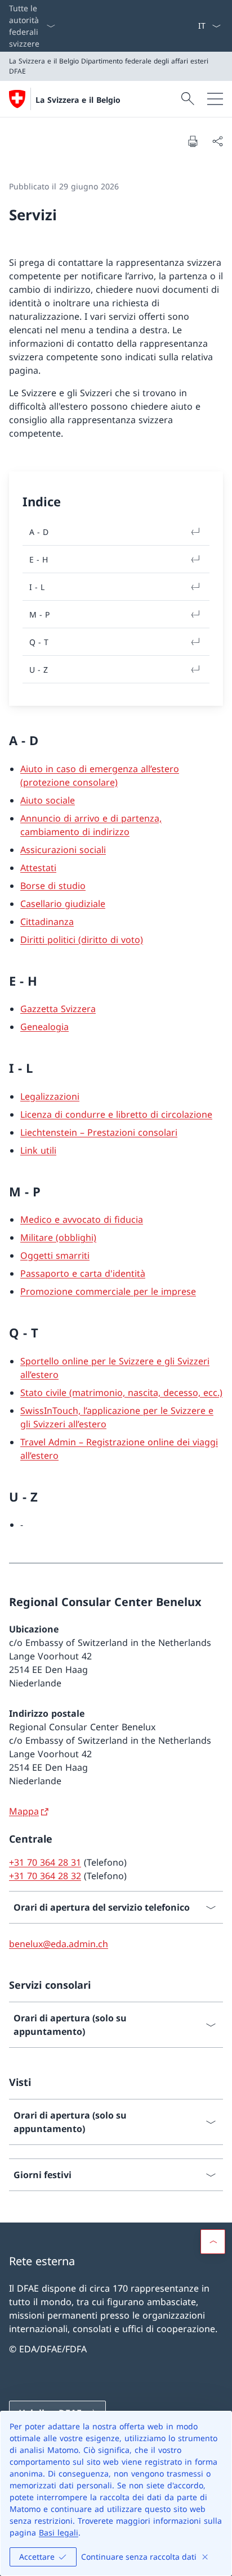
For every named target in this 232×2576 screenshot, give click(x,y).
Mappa (24, 1811)
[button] (213, 2242)
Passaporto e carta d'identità (83, 1273)
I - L (37, 587)
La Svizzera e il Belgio (78, 100)
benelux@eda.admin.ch (59, 1944)
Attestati (38, 868)
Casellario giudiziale (63, 904)
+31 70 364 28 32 (45, 1876)
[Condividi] (217, 141)
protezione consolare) (70, 782)
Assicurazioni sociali (63, 850)
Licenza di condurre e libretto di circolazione (116, 1114)
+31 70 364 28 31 (45, 1862)
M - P (39, 614)
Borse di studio (53, 886)
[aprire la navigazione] (215, 99)
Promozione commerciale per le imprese (108, 1291)
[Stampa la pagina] (193, 141)
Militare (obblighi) (58, 1237)
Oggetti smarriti (55, 1255)
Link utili (38, 1150)
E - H (39, 559)
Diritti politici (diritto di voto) (82, 940)
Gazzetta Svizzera (58, 1009)
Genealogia (44, 1027)
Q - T (39, 642)
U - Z (39, 670)
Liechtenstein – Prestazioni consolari (99, 1132)
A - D (39, 532)
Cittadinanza (47, 922)
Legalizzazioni (50, 1096)
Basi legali (59, 2532)
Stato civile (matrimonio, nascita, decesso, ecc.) (121, 1393)
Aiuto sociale (48, 800)
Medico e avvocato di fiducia (82, 1219)
